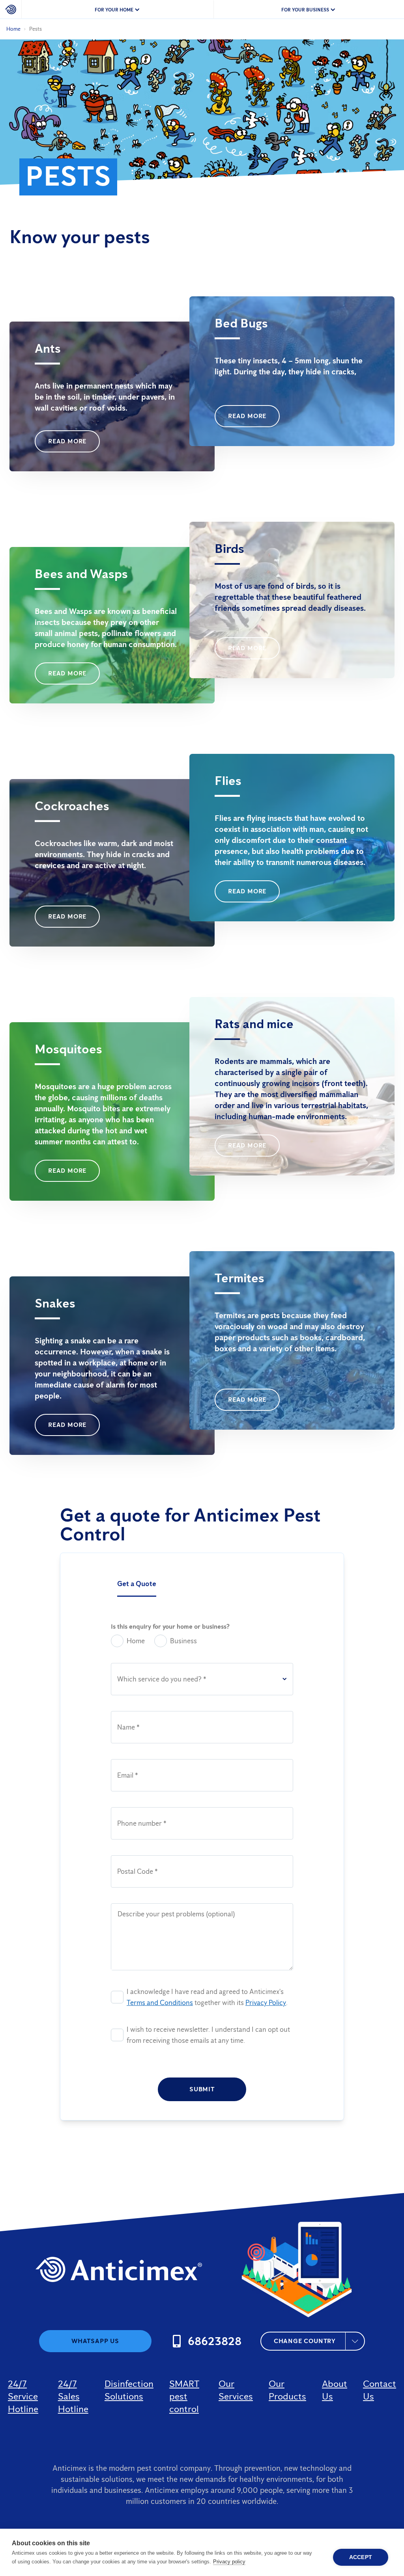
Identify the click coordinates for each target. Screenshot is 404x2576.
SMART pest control (184, 2396)
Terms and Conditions (160, 2003)
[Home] (11, 9)
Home (13, 29)
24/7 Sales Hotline (73, 2396)
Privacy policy (229, 2562)
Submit (202, 2089)
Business (183, 1641)
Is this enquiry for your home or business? (170, 1627)
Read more (67, 441)
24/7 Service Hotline (23, 2396)
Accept (361, 2557)
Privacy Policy (266, 2003)
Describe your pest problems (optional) (176, 1914)
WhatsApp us (95, 2341)
